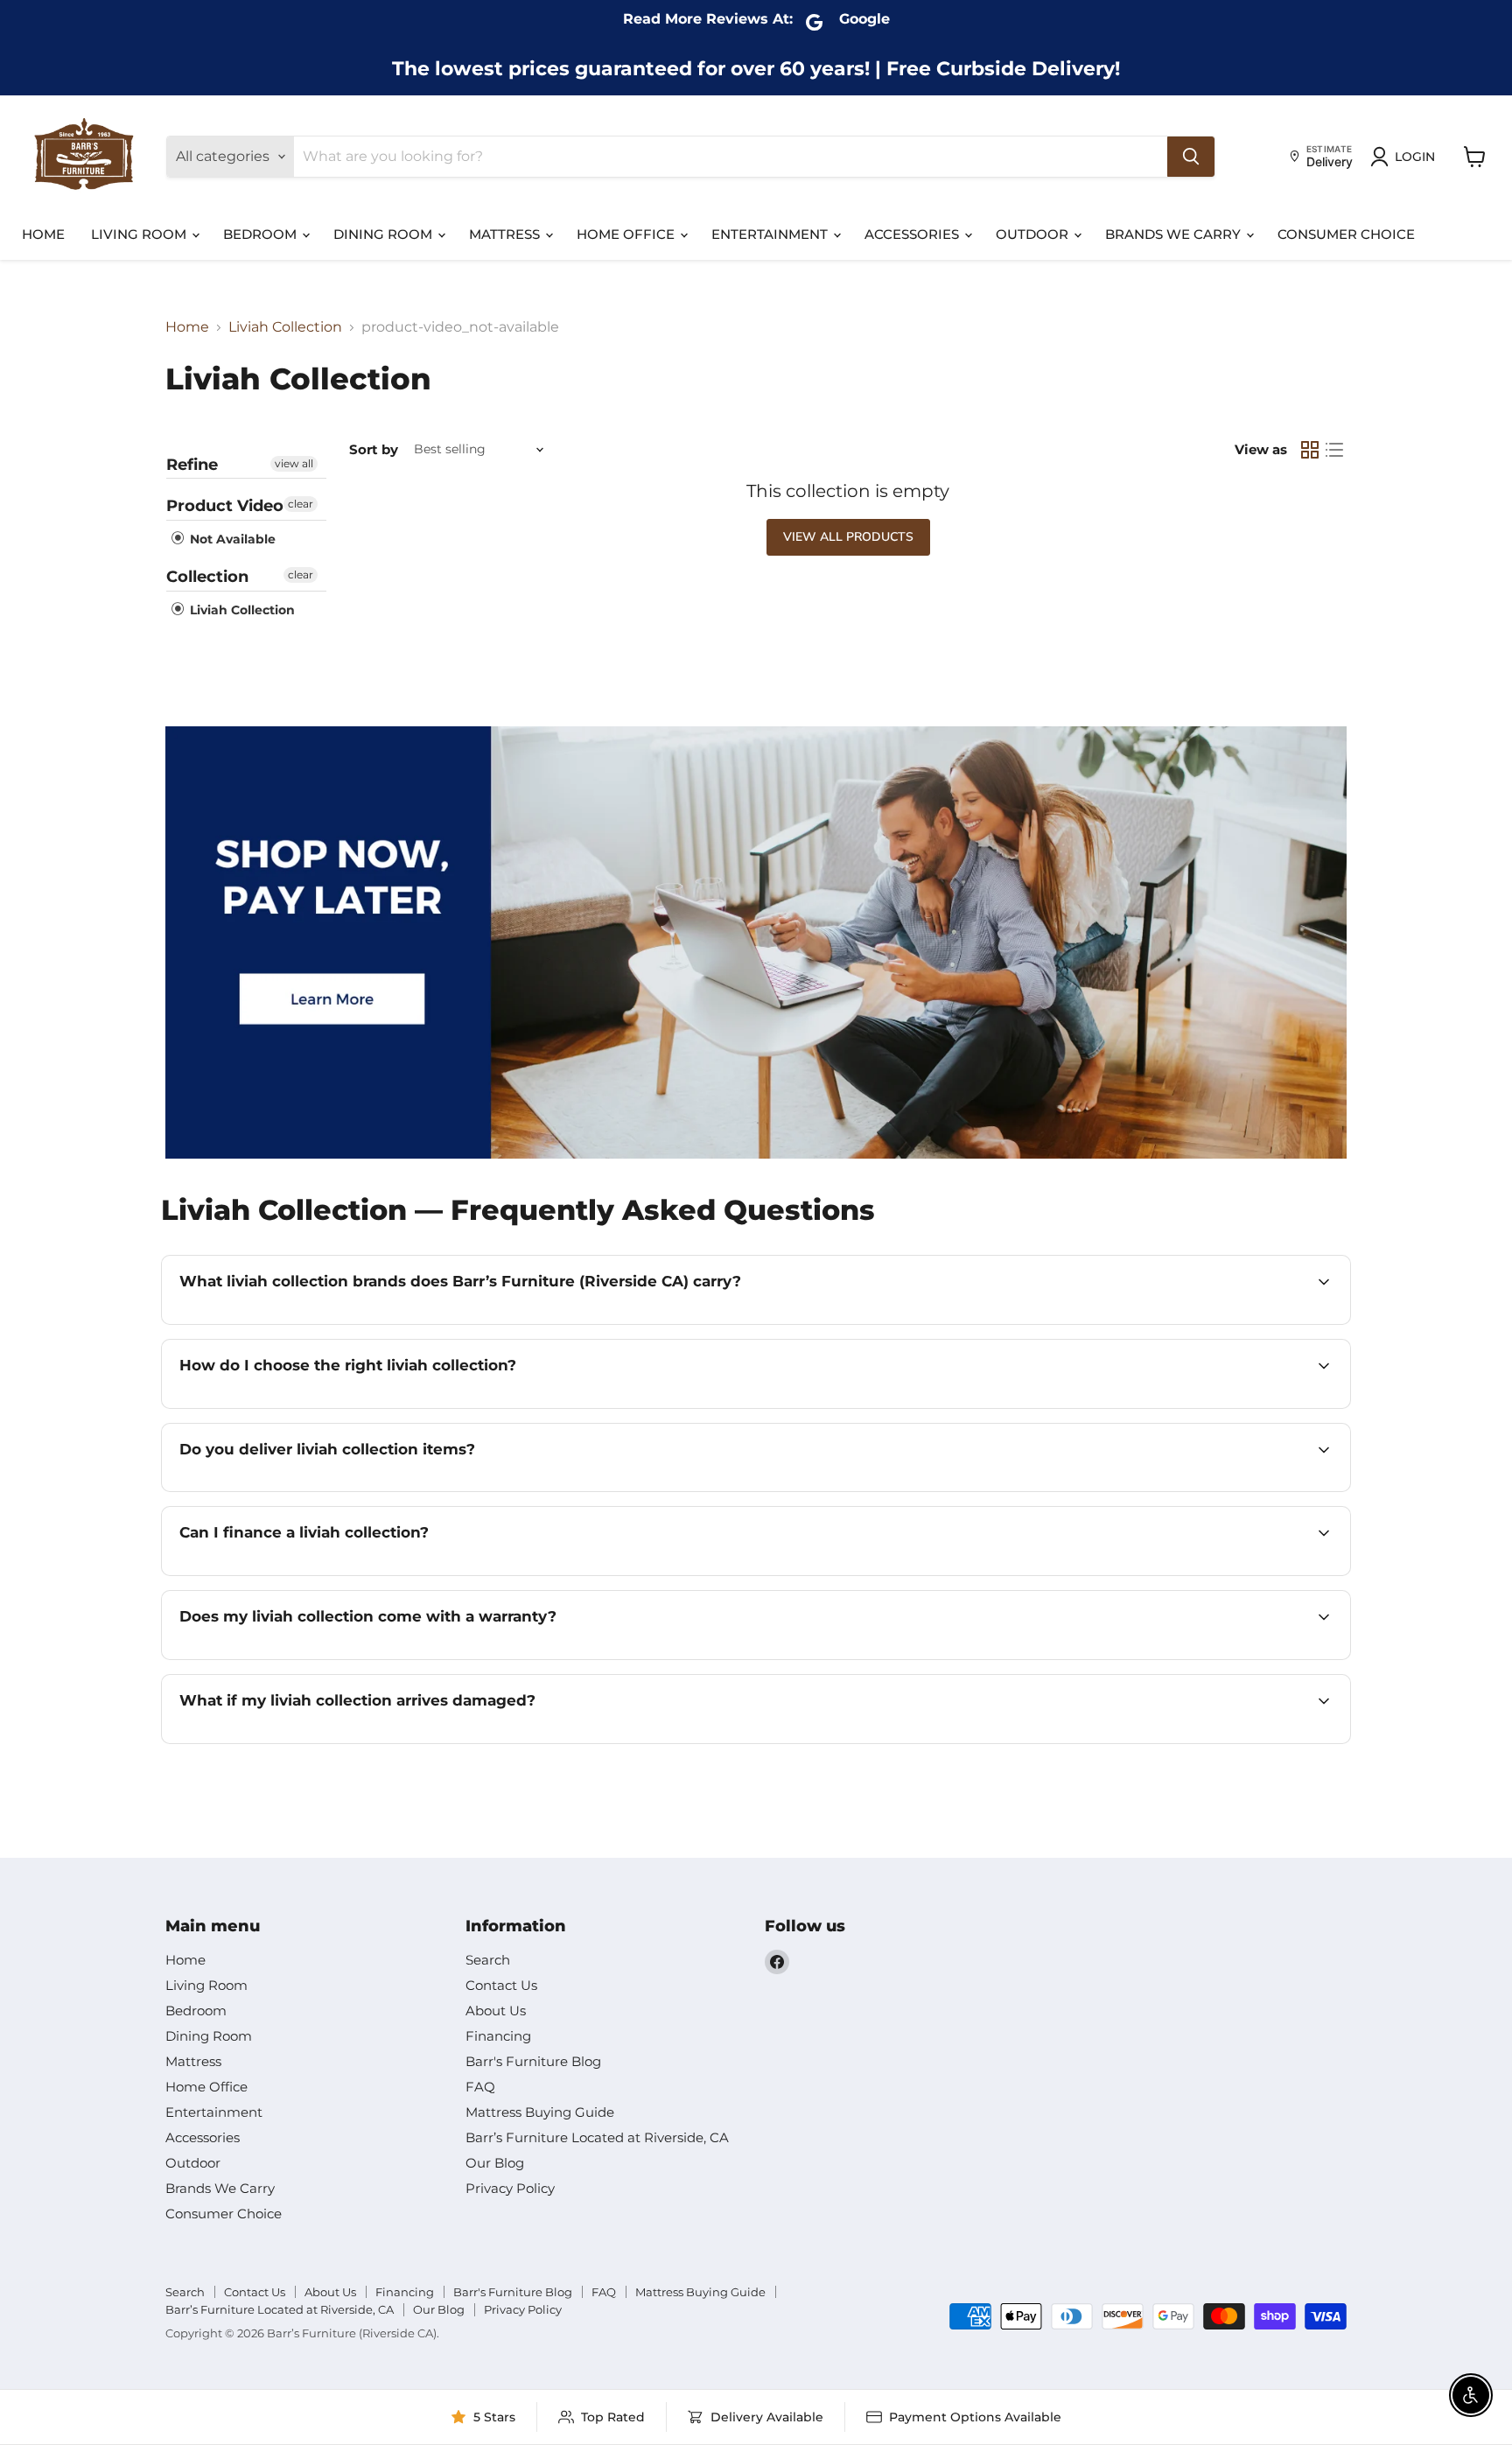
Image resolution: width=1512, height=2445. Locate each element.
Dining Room (385, 234)
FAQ (480, 2087)
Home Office (627, 234)
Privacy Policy (510, 2188)
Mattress (506, 234)
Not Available (231, 539)
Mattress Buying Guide (540, 2112)
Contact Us (501, 1985)
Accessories (913, 234)
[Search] (1191, 157)
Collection (207, 577)
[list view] (1334, 450)
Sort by (374, 449)
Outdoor (1034, 234)
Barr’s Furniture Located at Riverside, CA (597, 2137)
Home (43, 234)
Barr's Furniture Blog (533, 2061)
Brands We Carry (1175, 234)
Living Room (140, 234)
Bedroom (262, 234)
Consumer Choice (1346, 234)
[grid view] (1310, 450)
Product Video (225, 506)
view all (294, 463)
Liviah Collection (285, 327)
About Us (496, 2011)
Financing (498, 2036)
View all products (848, 537)
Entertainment (771, 234)
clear (301, 504)
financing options (333, 1574)
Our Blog (495, 2163)
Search (488, 1960)
